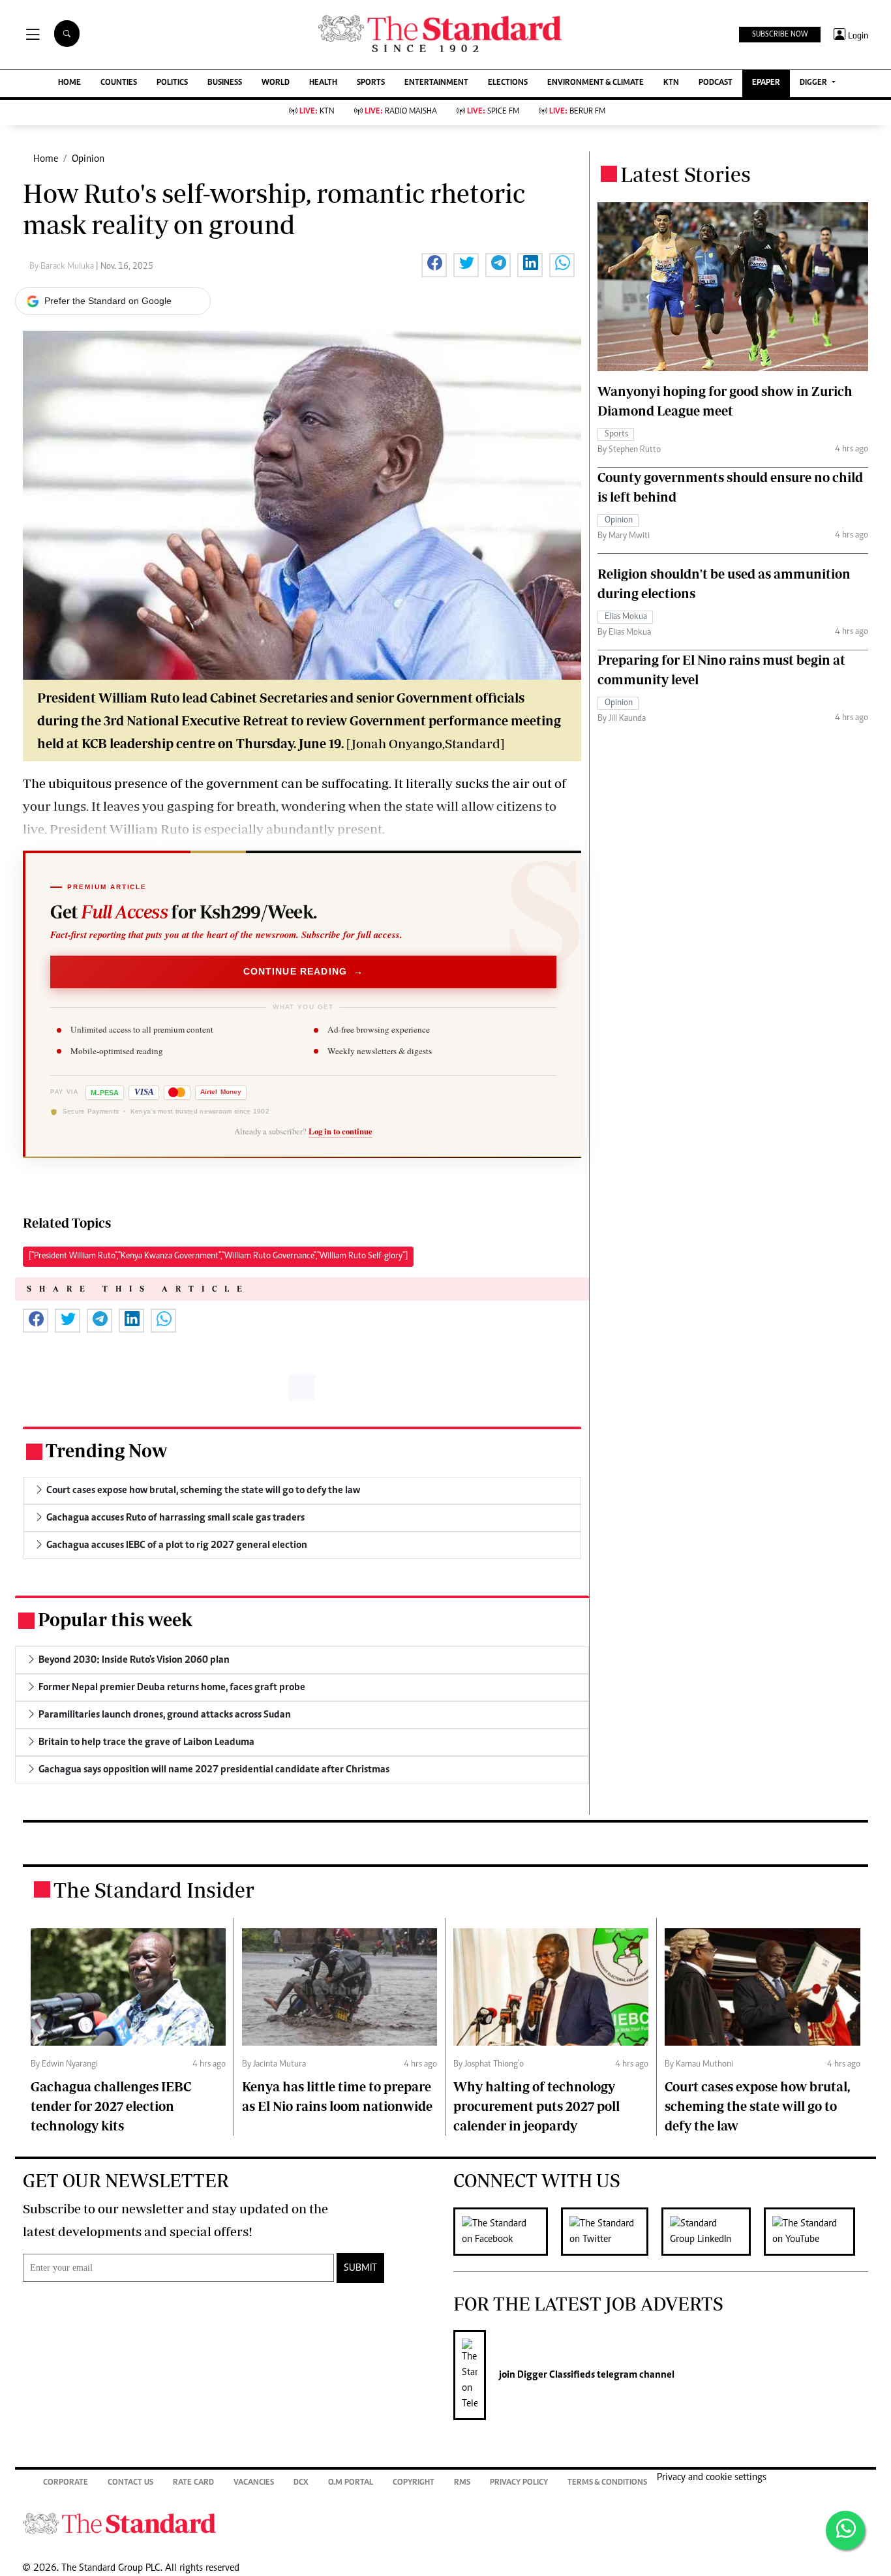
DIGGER (814, 83)
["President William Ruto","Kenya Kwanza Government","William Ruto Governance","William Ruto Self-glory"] (218, 1256)
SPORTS (371, 83)
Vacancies (254, 2483)
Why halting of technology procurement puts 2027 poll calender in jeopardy (536, 2106)
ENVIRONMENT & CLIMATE (596, 83)
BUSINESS (225, 83)
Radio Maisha (401, 112)
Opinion (88, 159)
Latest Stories (686, 174)
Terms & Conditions (607, 2483)
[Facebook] (507, 2232)
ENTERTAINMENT (436, 83)
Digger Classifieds (555, 2375)
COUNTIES (119, 83)
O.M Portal (351, 2483)
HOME (69, 83)
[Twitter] (611, 2232)
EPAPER (766, 83)
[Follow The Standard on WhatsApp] (845, 2530)
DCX (301, 2483)
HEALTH (323, 83)
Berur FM (577, 112)
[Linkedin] (713, 2232)
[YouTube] (816, 2232)
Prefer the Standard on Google (108, 301)
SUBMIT (360, 2268)
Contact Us (130, 2483)
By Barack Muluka (63, 267)
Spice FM (493, 112)
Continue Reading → (304, 972)
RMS (462, 2483)
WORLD (276, 83)
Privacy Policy (519, 2483)
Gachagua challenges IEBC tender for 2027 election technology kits (111, 2106)
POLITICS (172, 83)
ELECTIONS (508, 83)
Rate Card (193, 2483)
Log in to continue (340, 1131)
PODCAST (716, 83)
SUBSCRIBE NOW (780, 35)
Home (46, 159)
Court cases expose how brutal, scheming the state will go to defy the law (757, 2106)
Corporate (66, 2483)
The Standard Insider (154, 1890)
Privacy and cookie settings (712, 2478)
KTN (671, 83)
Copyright (414, 2483)
